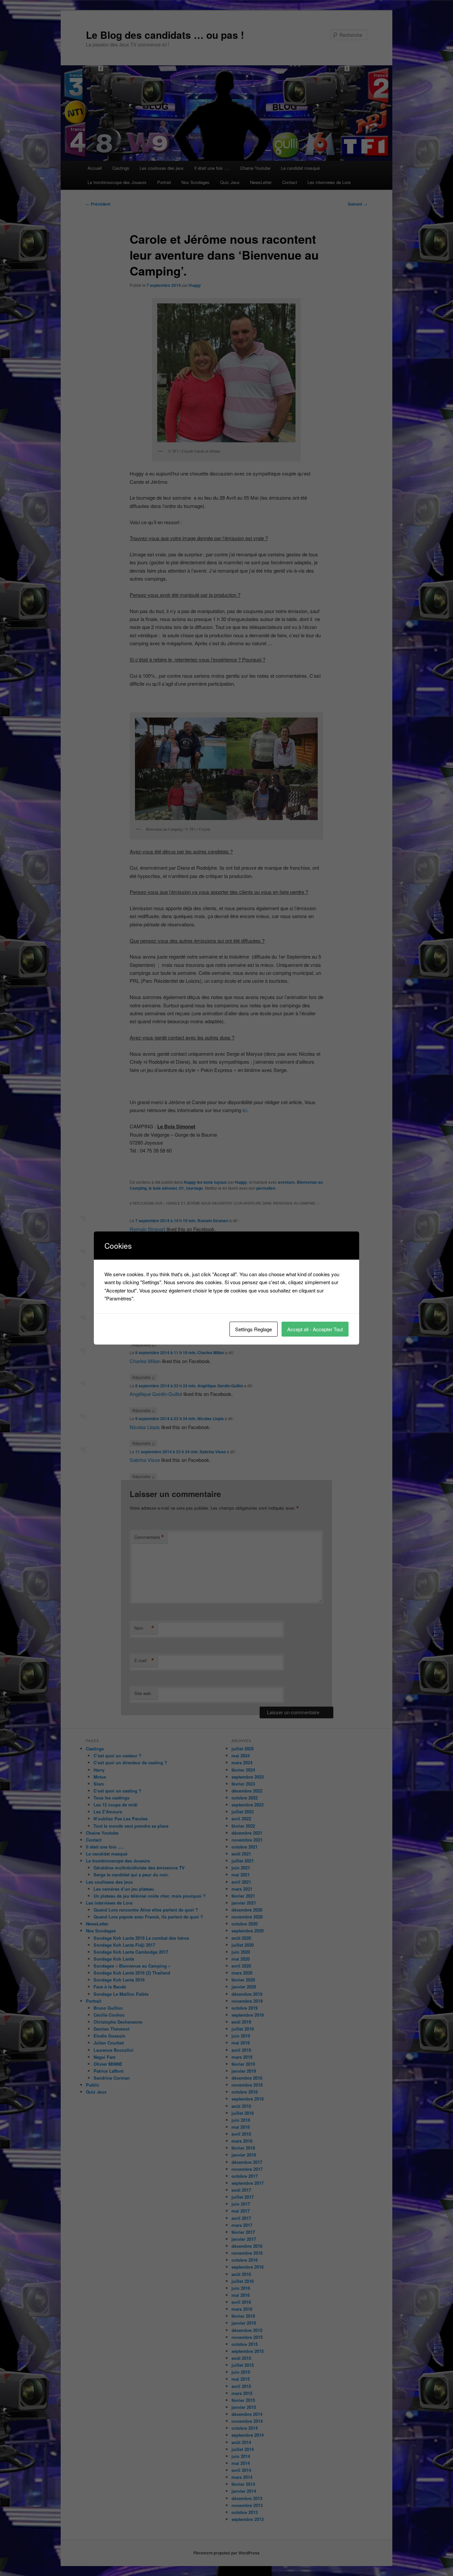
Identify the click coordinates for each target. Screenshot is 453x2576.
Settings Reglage (254, 1329)
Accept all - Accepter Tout (315, 1329)
